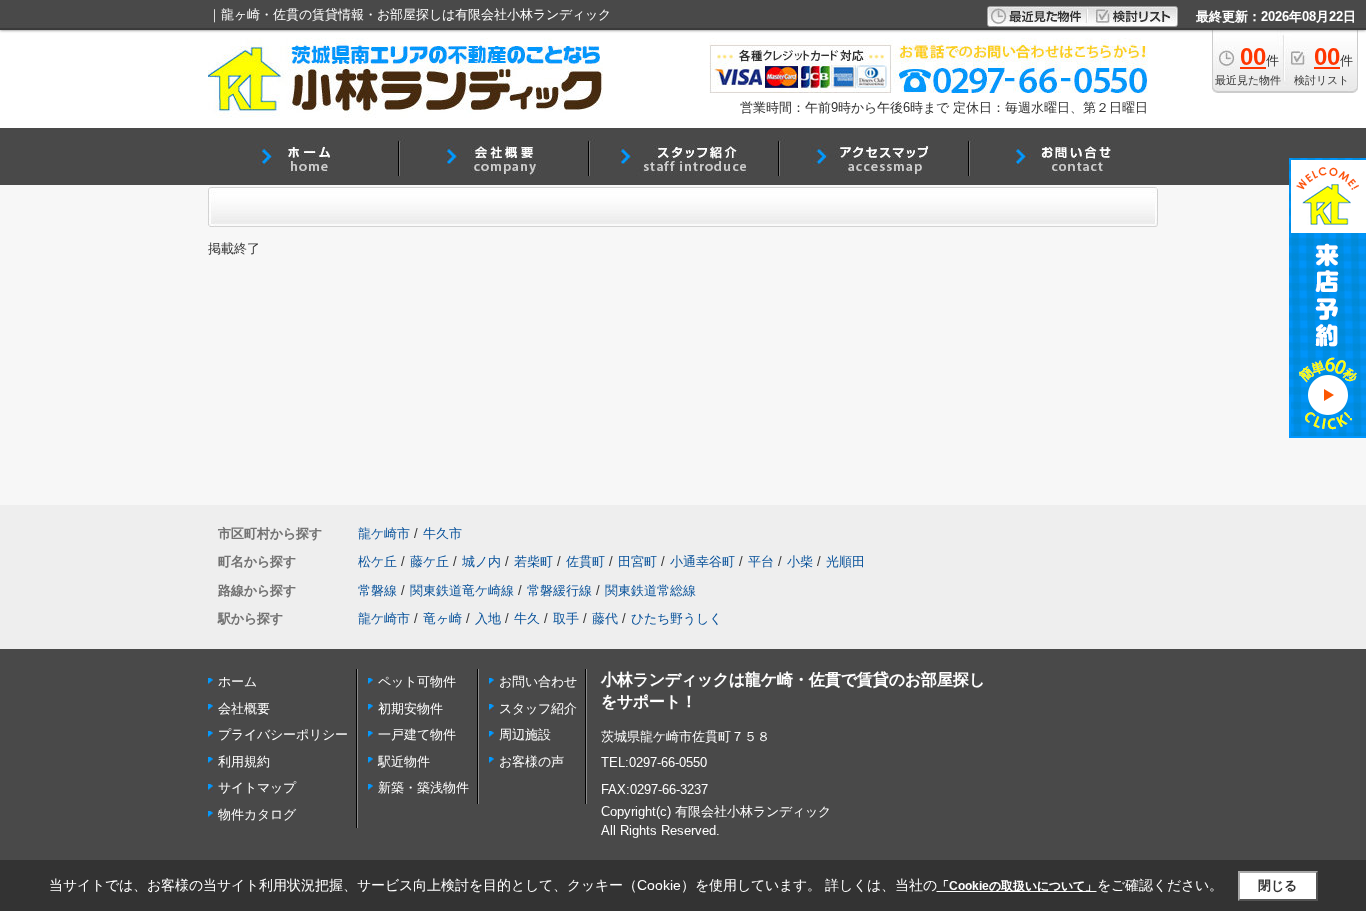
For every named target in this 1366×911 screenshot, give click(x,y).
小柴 (800, 561)
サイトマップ (257, 787)
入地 (488, 618)
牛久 (527, 618)
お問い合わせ (538, 681)
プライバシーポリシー (283, 734)
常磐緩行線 (559, 590)
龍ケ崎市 (384, 533)
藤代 (605, 618)
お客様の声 (531, 761)
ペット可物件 (417, 681)
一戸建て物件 (417, 734)
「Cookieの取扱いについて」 (1017, 886)
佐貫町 (585, 561)
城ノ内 (481, 561)
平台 (761, 561)
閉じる (1277, 885)
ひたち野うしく (676, 618)
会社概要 (244, 708)
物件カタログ (257, 814)
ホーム (237, 681)
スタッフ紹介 (538, 708)
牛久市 (442, 533)
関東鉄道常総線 (650, 590)
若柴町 (533, 561)
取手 (566, 618)
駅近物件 (404, 761)
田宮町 (637, 561)
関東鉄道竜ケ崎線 (462, 590)
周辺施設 (525, 734)
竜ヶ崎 (442, 618)
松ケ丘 (377, 561)
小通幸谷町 (702, 561)
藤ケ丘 (429, 561)
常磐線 (377, 590)
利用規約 (244, 761)
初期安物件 (410, 708)
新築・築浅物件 (423, 787)
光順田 (845, 561)
